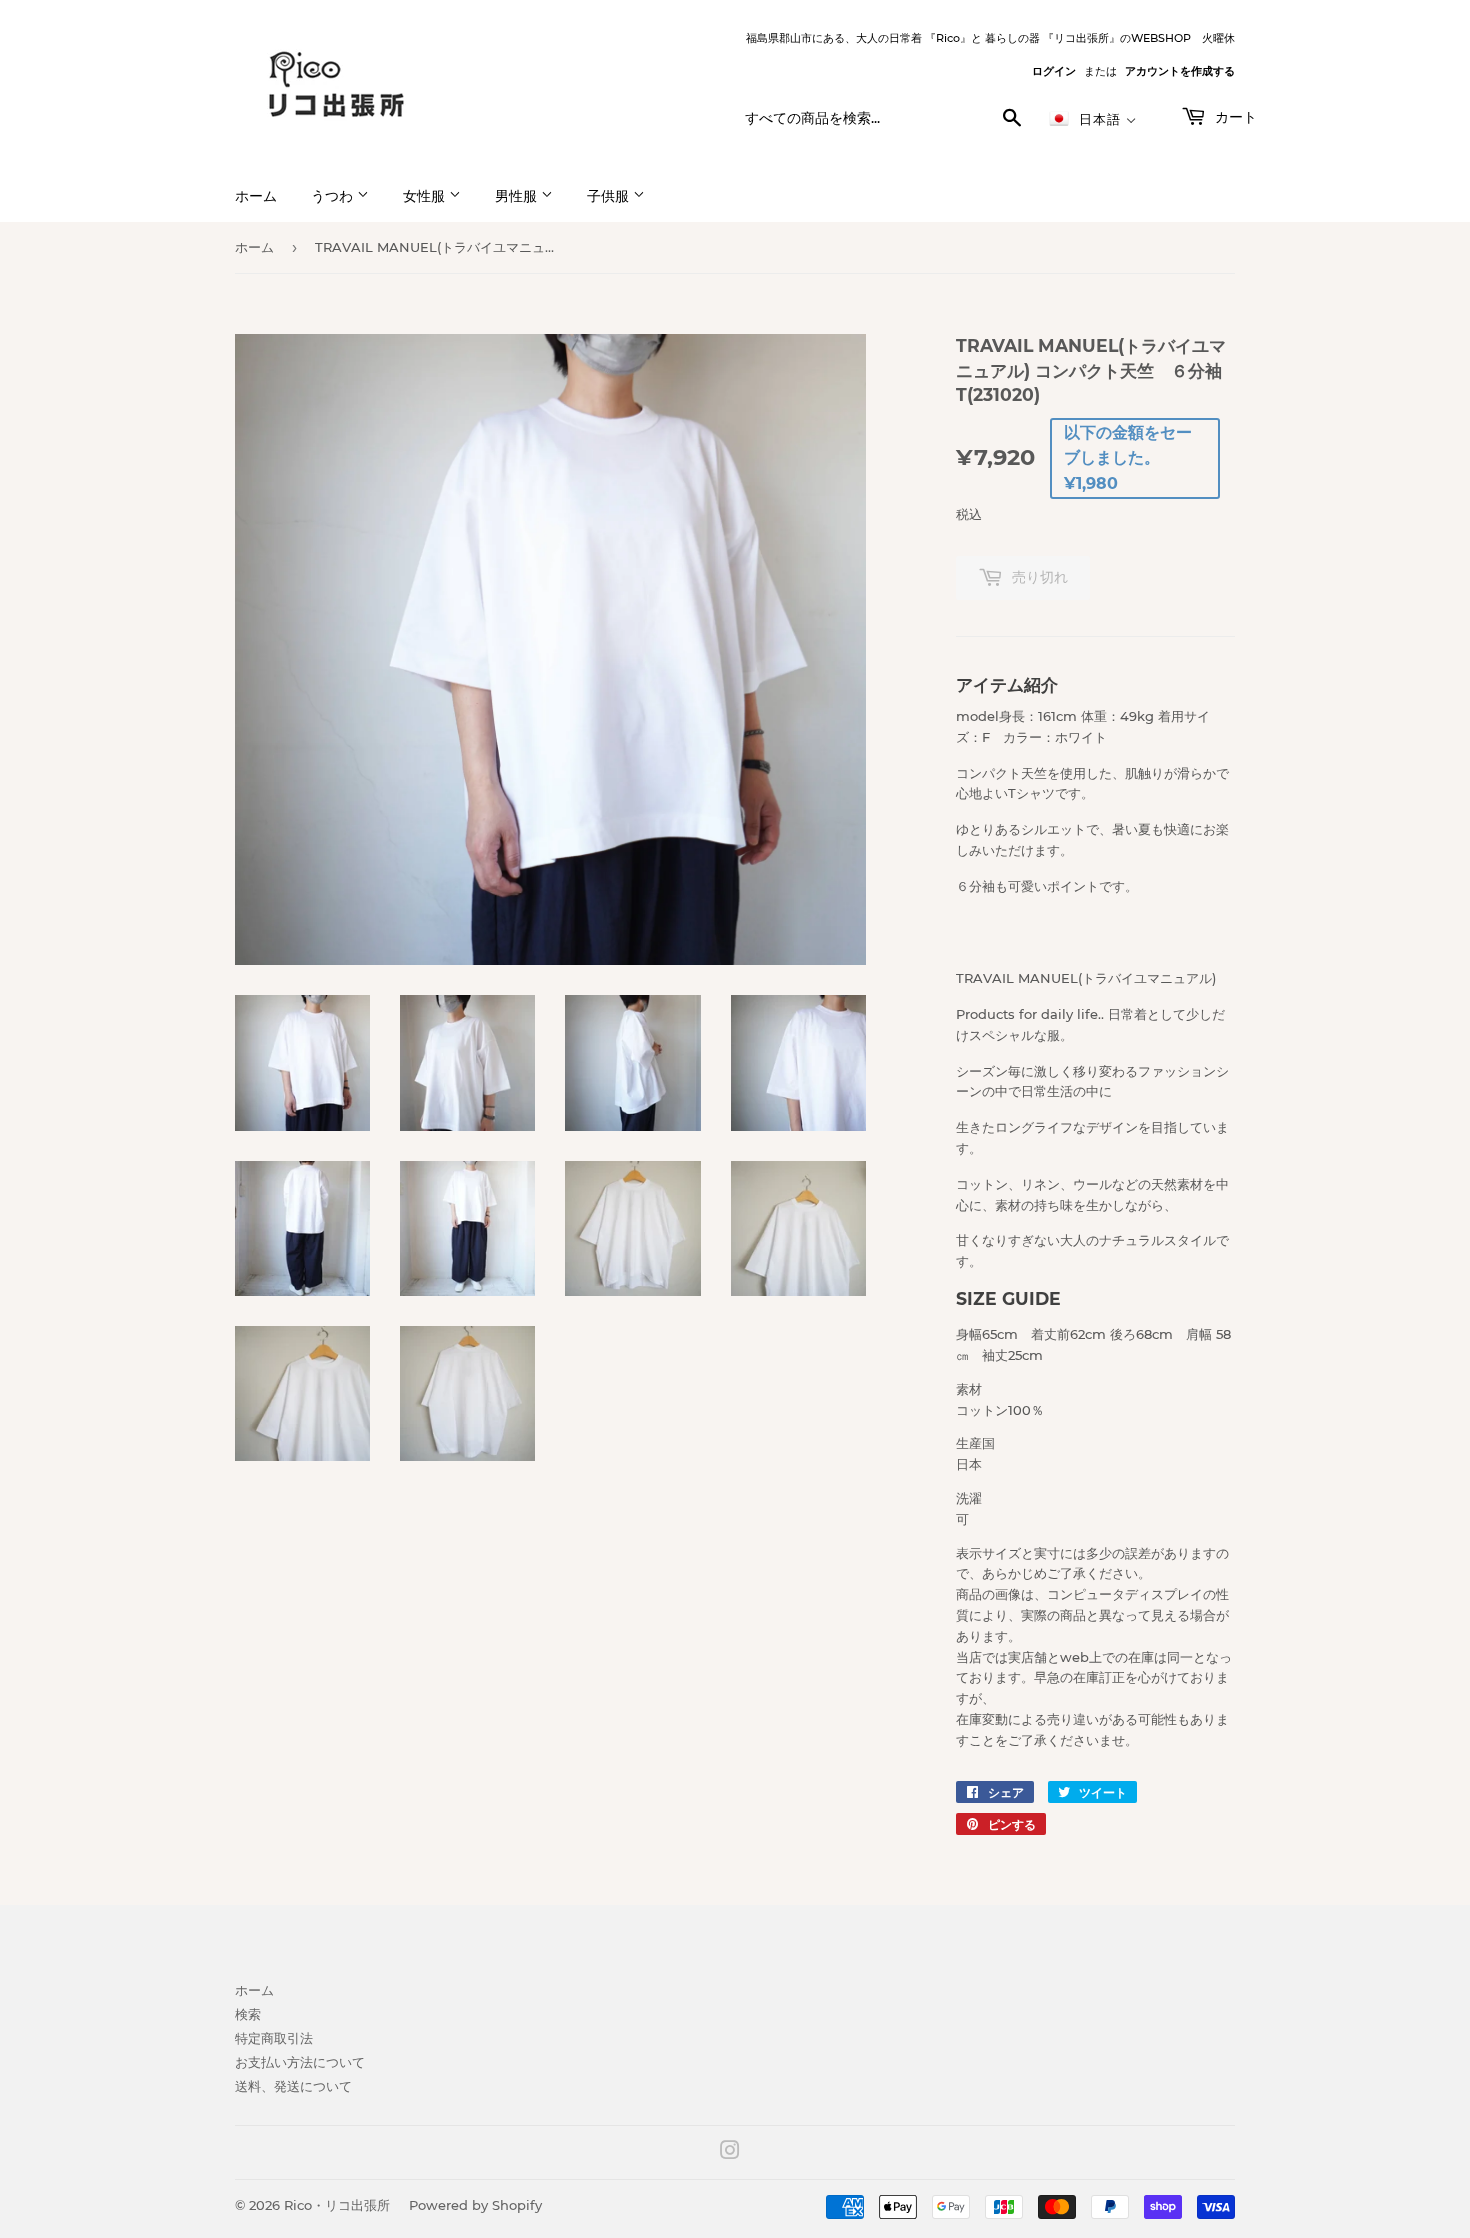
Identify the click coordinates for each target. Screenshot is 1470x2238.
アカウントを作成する (1180, 71)
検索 (248, 2014)
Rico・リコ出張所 (337, 2205)
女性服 (426, 196)
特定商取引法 (274, 2038)
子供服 (610, 196)
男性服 (518, 196)
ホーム (256, 196)
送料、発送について (293, 2086)
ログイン (1054, 71)
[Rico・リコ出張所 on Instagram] (730, 2153)
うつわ (334, 196)
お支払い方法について (300, 2062)
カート (1234, 117)
